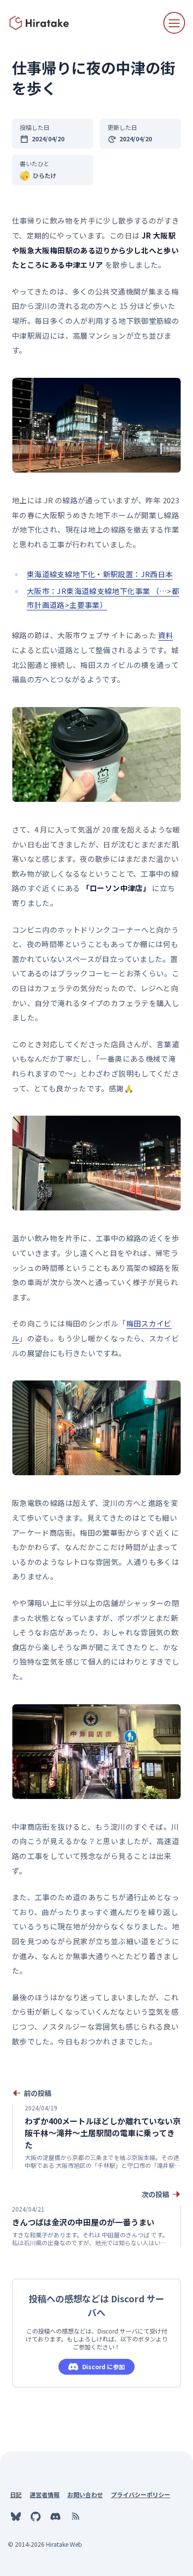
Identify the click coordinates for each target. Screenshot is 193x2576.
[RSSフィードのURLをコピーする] (75, 2516)
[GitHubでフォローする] (36, 2516)
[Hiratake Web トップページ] (40, 23)
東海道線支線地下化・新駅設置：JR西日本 (100, 574)
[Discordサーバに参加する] (55, 2516)
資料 (166, 635)
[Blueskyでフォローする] (16, 2516)
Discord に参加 (103, 2366)
